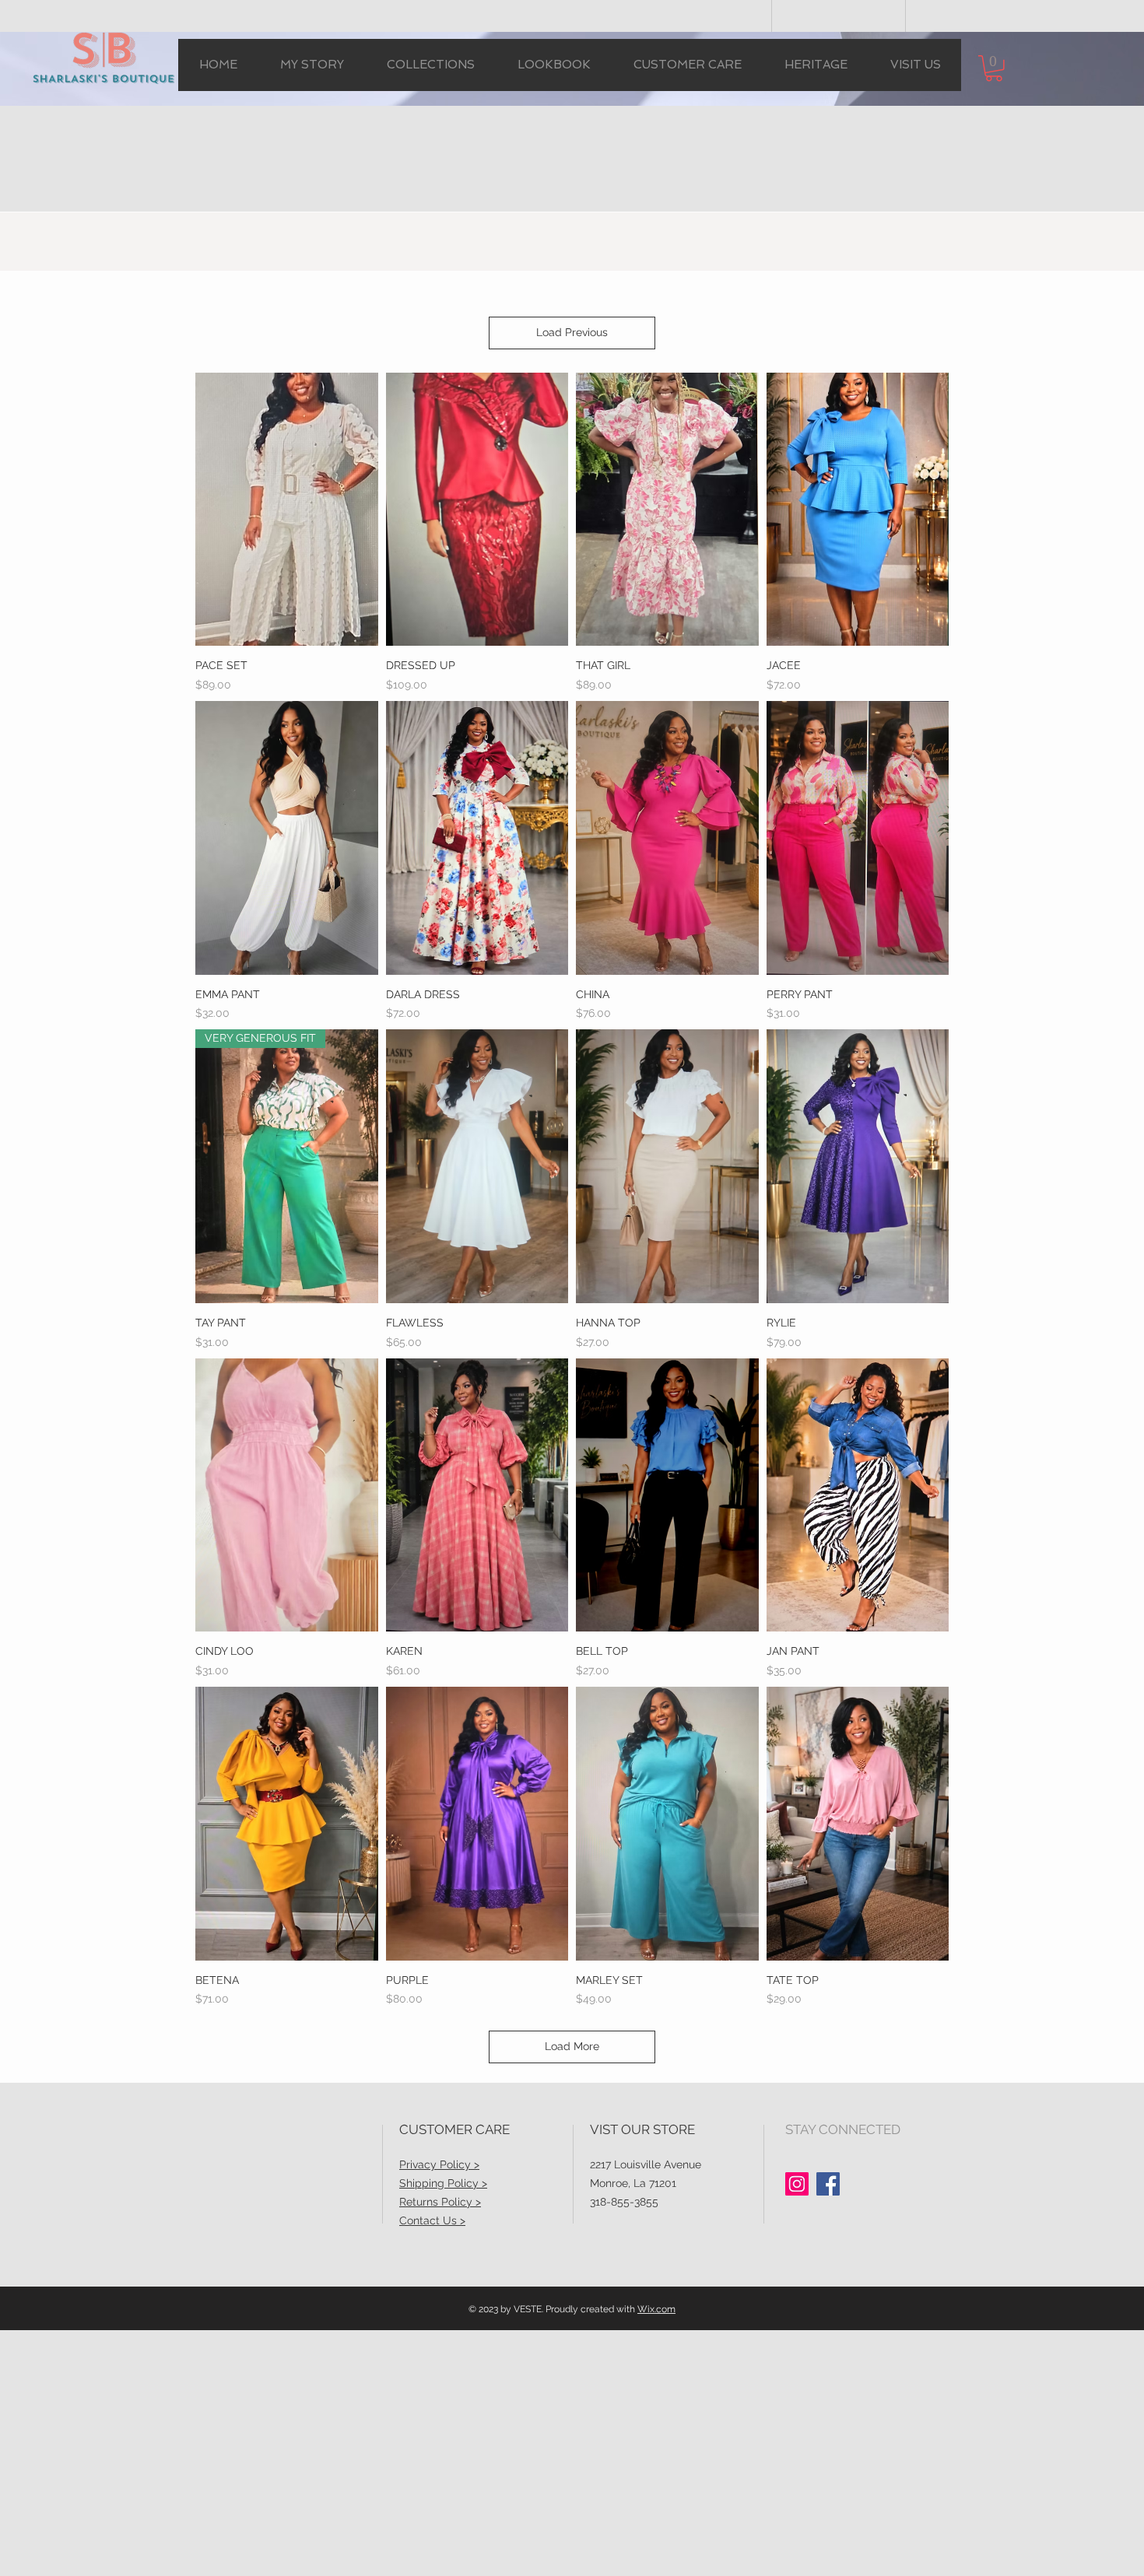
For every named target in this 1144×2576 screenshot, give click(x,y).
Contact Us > (432, 2220)
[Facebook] (828, 2184)
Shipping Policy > (443, 2183)
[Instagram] (797, 2184)
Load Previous (572, 332)
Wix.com (656, 2309)
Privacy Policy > (439, 2164)
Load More (572, 2046)
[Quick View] (287, 510)
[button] (430, 65)
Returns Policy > (440, 2202)
